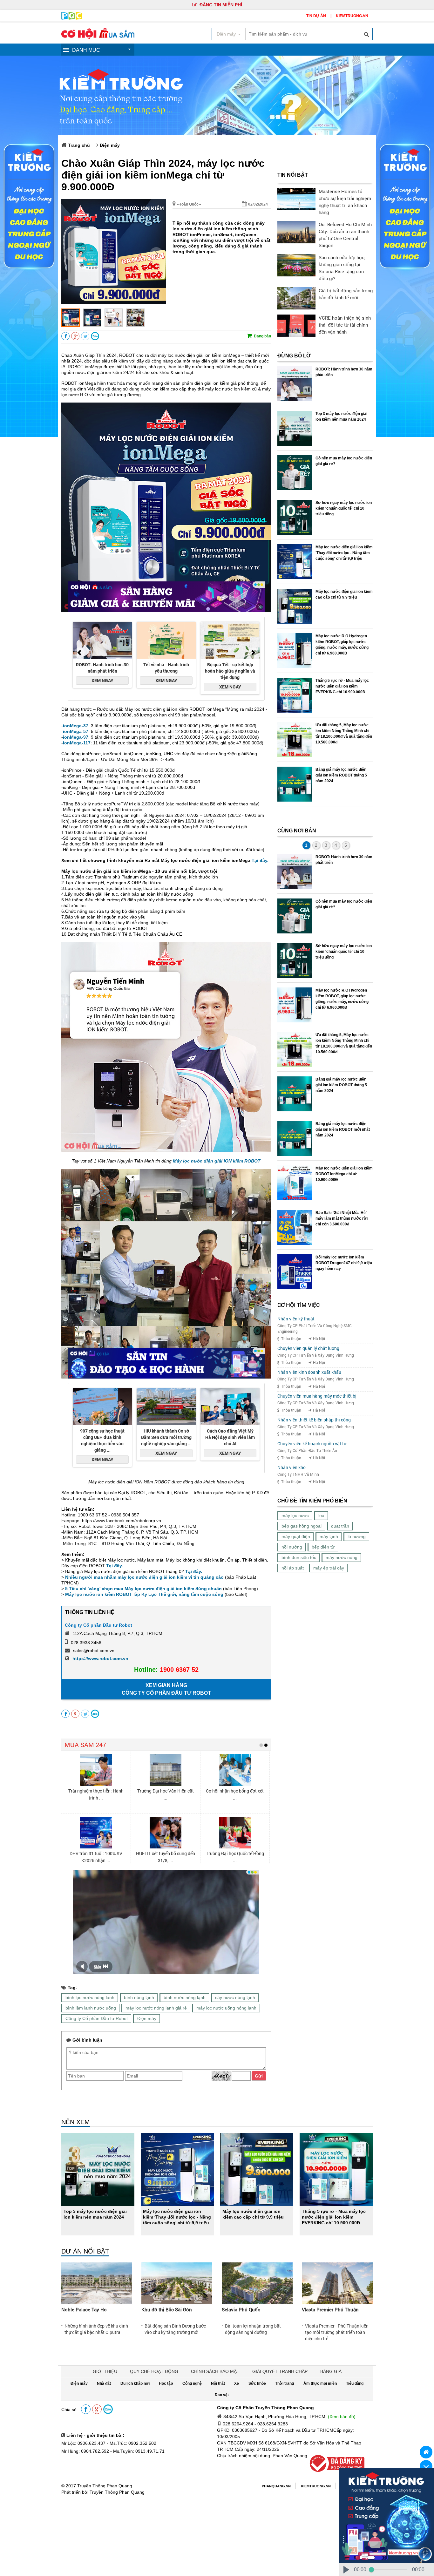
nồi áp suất (293, 1568)
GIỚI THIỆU (105, 2371)
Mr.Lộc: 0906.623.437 (83, 2443)
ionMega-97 (76, 737)
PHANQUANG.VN (276, 2486)
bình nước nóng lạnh (185, 1997)
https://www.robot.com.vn (100, 1658)
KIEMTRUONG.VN (352, 16)
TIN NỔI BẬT (293, 175)
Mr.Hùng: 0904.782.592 (85, 2451)
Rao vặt (222, 2395)
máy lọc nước (295, 1515)
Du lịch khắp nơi (135, 2383)
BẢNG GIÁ (331, 2371)
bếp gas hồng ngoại (302, 1526)
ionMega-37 (76, 726)
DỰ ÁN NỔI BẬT (85, 2251)
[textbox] (309, 34)
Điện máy (110, 145)
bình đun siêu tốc (299, 1557)
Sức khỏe (257, 2383)
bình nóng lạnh (139, 1997)
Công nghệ (192, 2383)
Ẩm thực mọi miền (320, 2383)
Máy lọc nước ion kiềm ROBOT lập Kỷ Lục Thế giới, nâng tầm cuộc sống (144, 1594)
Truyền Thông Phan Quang (105, 2486)
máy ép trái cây (329, 1568)
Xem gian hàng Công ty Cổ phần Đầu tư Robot (166, 1689)
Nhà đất (104, 2383)
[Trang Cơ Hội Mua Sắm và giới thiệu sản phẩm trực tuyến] (98, 37)
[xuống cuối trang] (426, 2466)
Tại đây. (260, 860)
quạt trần (340, 1526)
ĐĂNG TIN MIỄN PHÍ (220, 5)
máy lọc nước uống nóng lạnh (226, 2008)
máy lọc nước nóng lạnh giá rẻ (156, 2008)
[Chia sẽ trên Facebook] (65, 336)
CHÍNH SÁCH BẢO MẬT (215, 2371)
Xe (237, 2383)
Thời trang (285, 2383)
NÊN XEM (76, 2122)
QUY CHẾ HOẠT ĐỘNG (154, 2371)
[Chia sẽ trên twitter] (85, 336)
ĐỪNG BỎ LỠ (294, 356)
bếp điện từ (323, 1547)
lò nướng (357, 1536)
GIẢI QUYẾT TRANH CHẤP (280, 2371)
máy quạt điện (296, 1536)
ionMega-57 (76, 731)
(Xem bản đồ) (342, 2417)
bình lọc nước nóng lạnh (90, 1997)
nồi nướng (292, 1547)
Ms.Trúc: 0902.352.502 (133, 2443)
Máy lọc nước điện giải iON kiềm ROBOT (217, 1161)
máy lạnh (329, 1536)
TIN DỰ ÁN (316, 16)
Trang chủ (79, 145)
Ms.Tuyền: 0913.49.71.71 (139, 2451)
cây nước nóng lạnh (235, 1997)
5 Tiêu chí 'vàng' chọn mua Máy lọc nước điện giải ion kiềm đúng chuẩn (143, 1589)
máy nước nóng (342, 1557)
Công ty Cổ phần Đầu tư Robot (98, 1625)
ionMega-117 (77, 743)
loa (321, 1515)
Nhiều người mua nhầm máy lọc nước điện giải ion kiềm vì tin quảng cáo (144, 1577)
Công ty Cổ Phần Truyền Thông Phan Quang (265, 2408)
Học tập (166, 2383)
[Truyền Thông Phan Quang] (72, 18)
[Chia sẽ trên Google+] (75, 336)
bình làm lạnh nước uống (91, 2008)
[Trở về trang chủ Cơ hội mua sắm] (426, 2452)
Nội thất (218, 2383)
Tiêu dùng (355, 2383)
